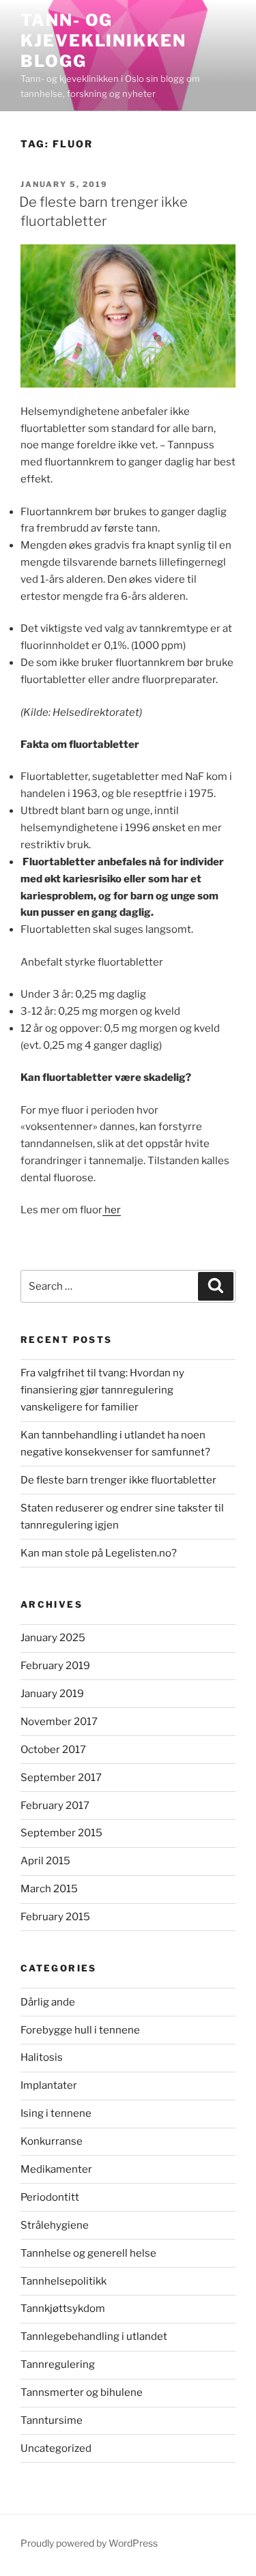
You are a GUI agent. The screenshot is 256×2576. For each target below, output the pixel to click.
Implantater (49, 2085)
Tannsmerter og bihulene (82, 2392)
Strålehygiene (55, 2225)
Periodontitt (50, 2197)
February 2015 (55, 1917)
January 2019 (52, 1694)
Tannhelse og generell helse (88, 2253)
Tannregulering (58, 2364)
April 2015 (45, 1861)
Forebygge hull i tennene (80, 2030)
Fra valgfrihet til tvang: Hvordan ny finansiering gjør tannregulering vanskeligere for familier (102, 1390)
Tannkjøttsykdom (63, 2309)
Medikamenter (56, 2169)
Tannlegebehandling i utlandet (94, 2336)
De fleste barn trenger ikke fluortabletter (118, 1480)
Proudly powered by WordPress (89, 2543)
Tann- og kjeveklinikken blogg (103, 41)
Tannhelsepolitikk (63, 2281)
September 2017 (61, 1778)
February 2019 (55, 1666)
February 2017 (55, 1806)
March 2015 (49, 1889)
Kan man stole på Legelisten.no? (99, 1553)
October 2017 (53, 1750)
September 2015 (61, 1833)
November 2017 (59, 1722)
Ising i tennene (56, 2113)
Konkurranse (52, 2141)
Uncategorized (56, 2448)
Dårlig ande (48, 2002)
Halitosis (42, 2057)
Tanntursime (52, 2420)
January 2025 (53, 1638)
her (112, 1210)
